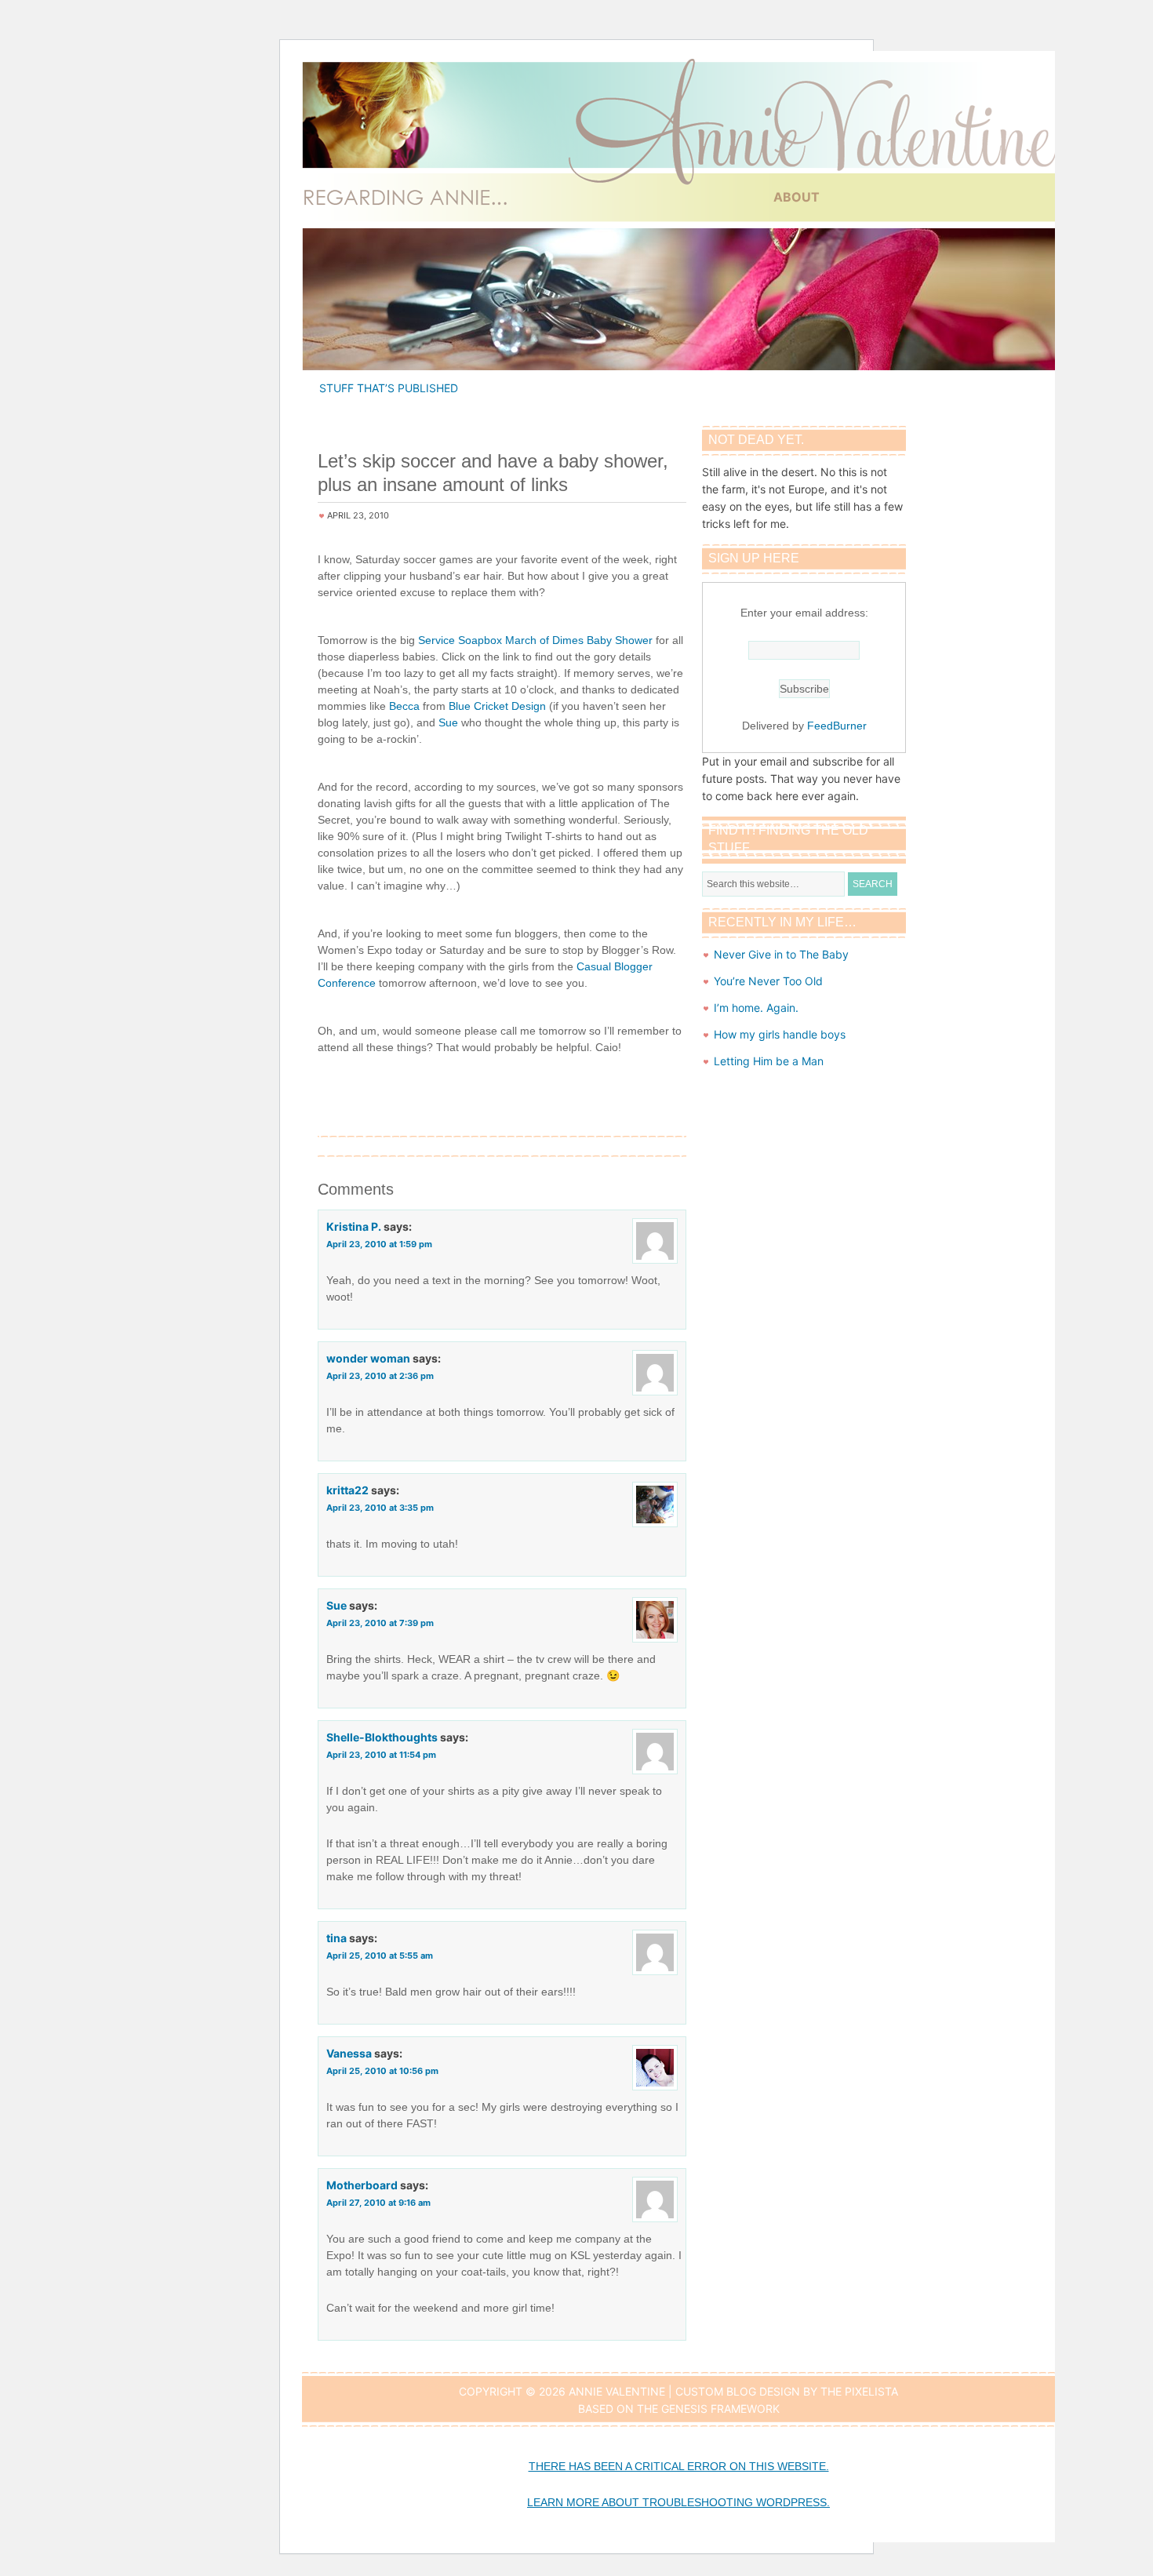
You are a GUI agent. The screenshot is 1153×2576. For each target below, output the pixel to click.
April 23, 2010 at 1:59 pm (379, 1244)
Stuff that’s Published (389, 388)
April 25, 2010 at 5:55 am (380, 1956)
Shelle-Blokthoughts (382, 1737)
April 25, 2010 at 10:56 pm (382, 2071)
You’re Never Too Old (768, 981)
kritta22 (347, 1490)
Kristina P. (354, 1226)
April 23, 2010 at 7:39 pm (380, 1623)
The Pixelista (859, 2391)
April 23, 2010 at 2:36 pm (380, 1376)
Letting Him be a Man (769, 1061)
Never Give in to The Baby (781, 954)
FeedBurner (837, 726)
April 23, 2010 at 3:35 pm (380, 1508)
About (797, 197)
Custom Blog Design (738, 2391)
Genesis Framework (720, 2409)
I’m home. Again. (756, 1008)
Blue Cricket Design (497, 706)
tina (336, 1938)
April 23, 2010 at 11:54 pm (381, 1755)
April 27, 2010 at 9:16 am (378, 2203)
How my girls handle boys (780, 1034)
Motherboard (362, 2185)
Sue (448, 722)
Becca (404, 706)
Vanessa (349, 2053)
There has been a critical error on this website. (679, 2466)
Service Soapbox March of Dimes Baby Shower (535, 640)
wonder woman (368, 1358)
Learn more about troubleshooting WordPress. (678, 2502)
